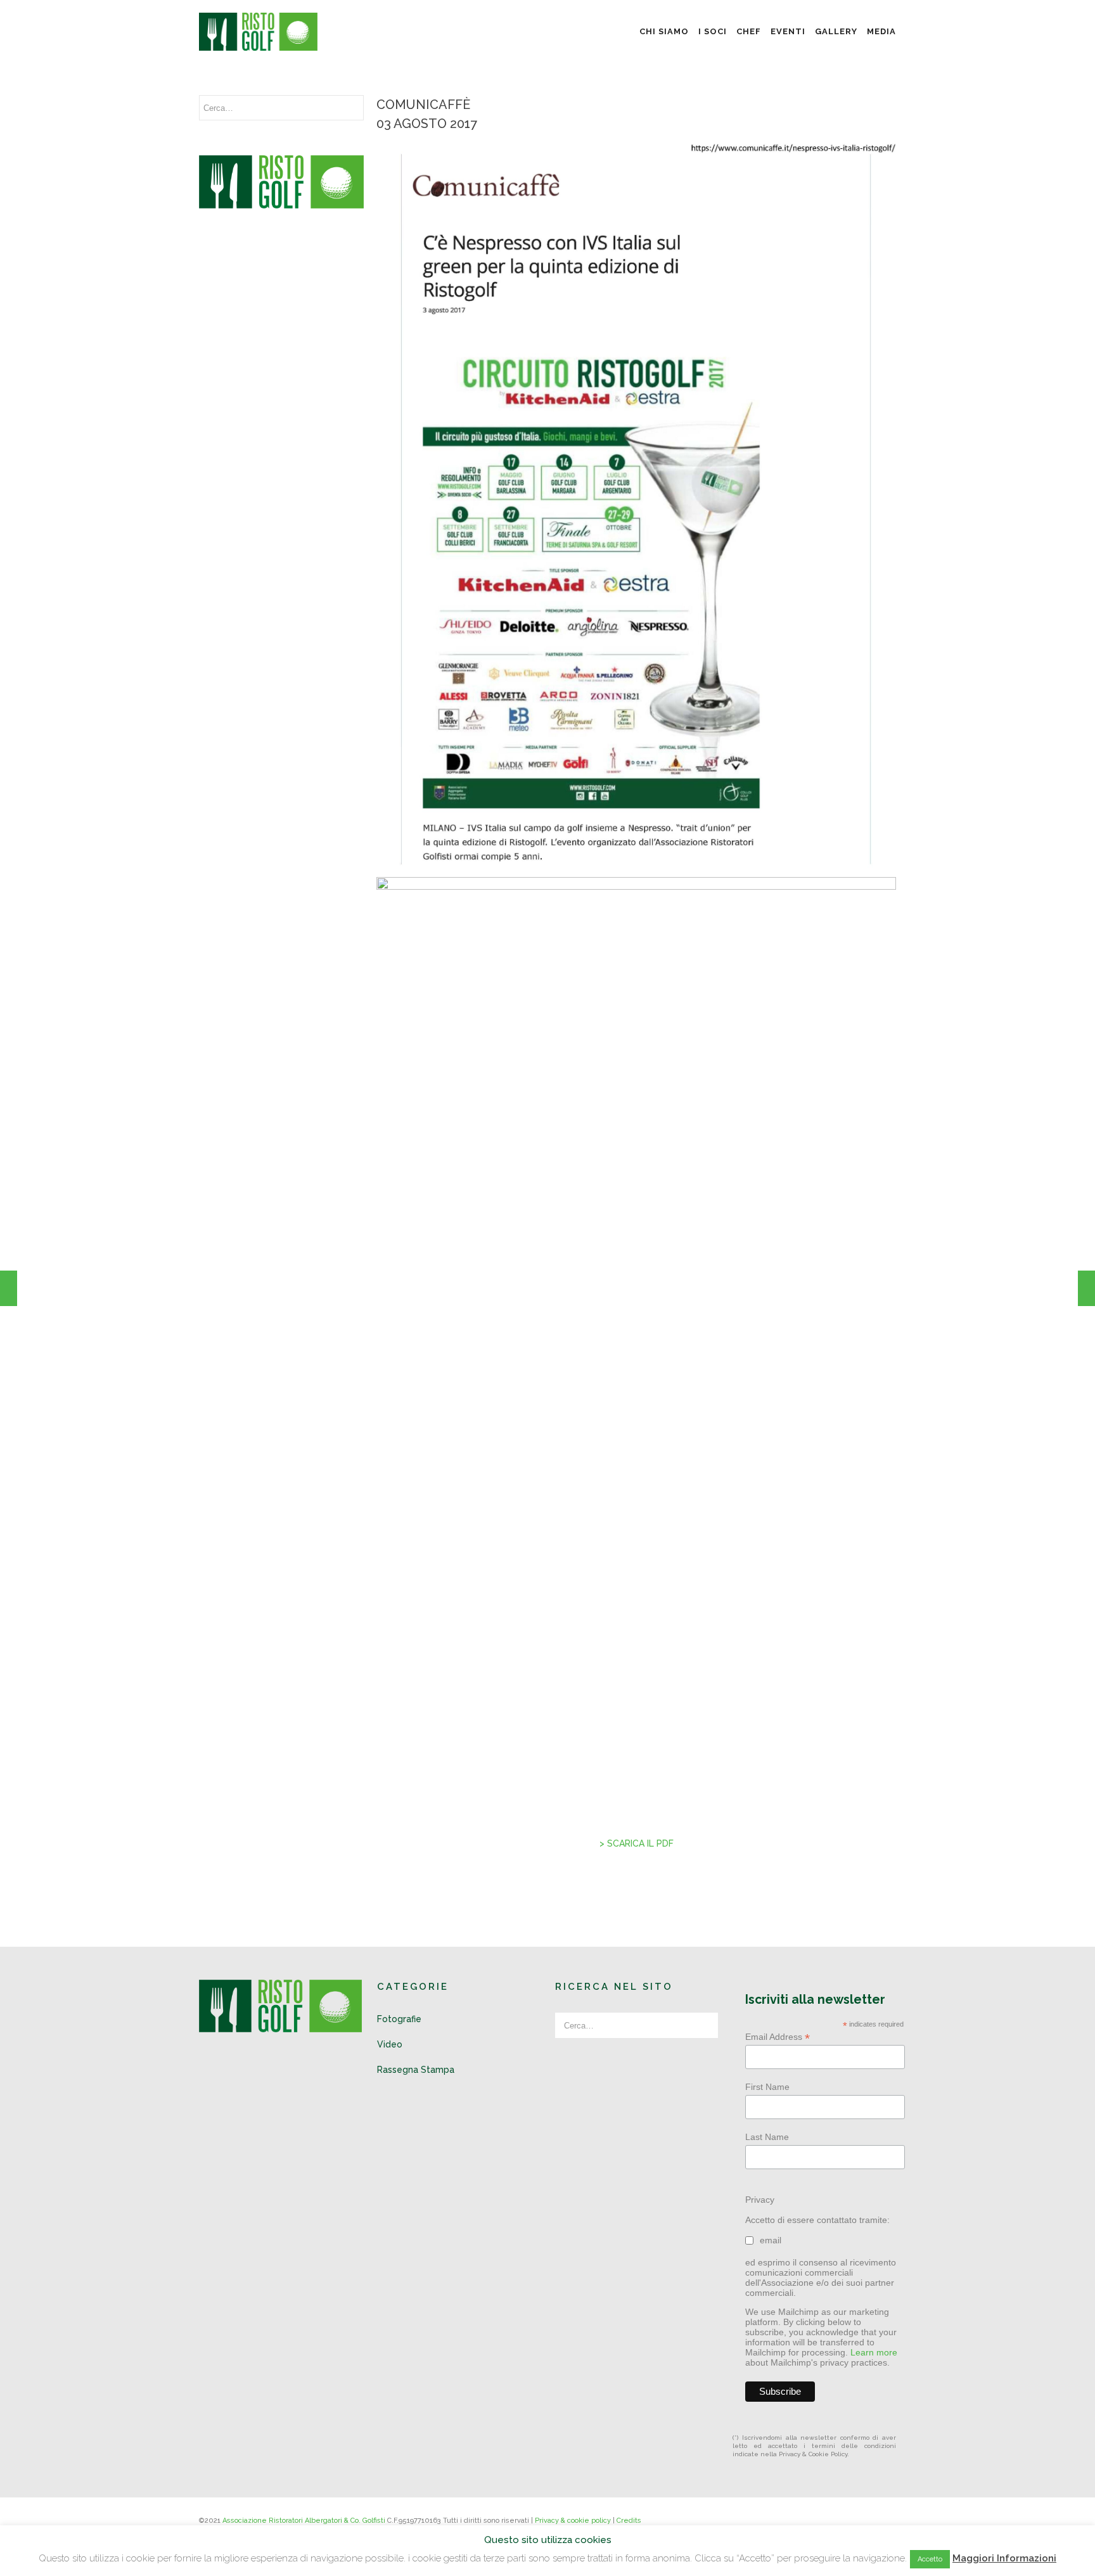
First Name (767, 2087)
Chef (749, 31)
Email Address (778, 2037)
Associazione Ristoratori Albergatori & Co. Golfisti (304, 2521)
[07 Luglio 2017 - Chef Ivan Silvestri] (9, 1288)
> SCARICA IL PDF (637, 1843)
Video (390, 2044)
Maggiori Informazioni (1004, 2558)
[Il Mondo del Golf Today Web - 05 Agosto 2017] (1086, 1288)
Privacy (760, 2200)
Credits (629, 2521)
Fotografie (399, 2019)
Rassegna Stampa (416, 2070)
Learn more (874, 2352)
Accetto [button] (930, 2559)
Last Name (767, 2137)
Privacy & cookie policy (573, 2521)
